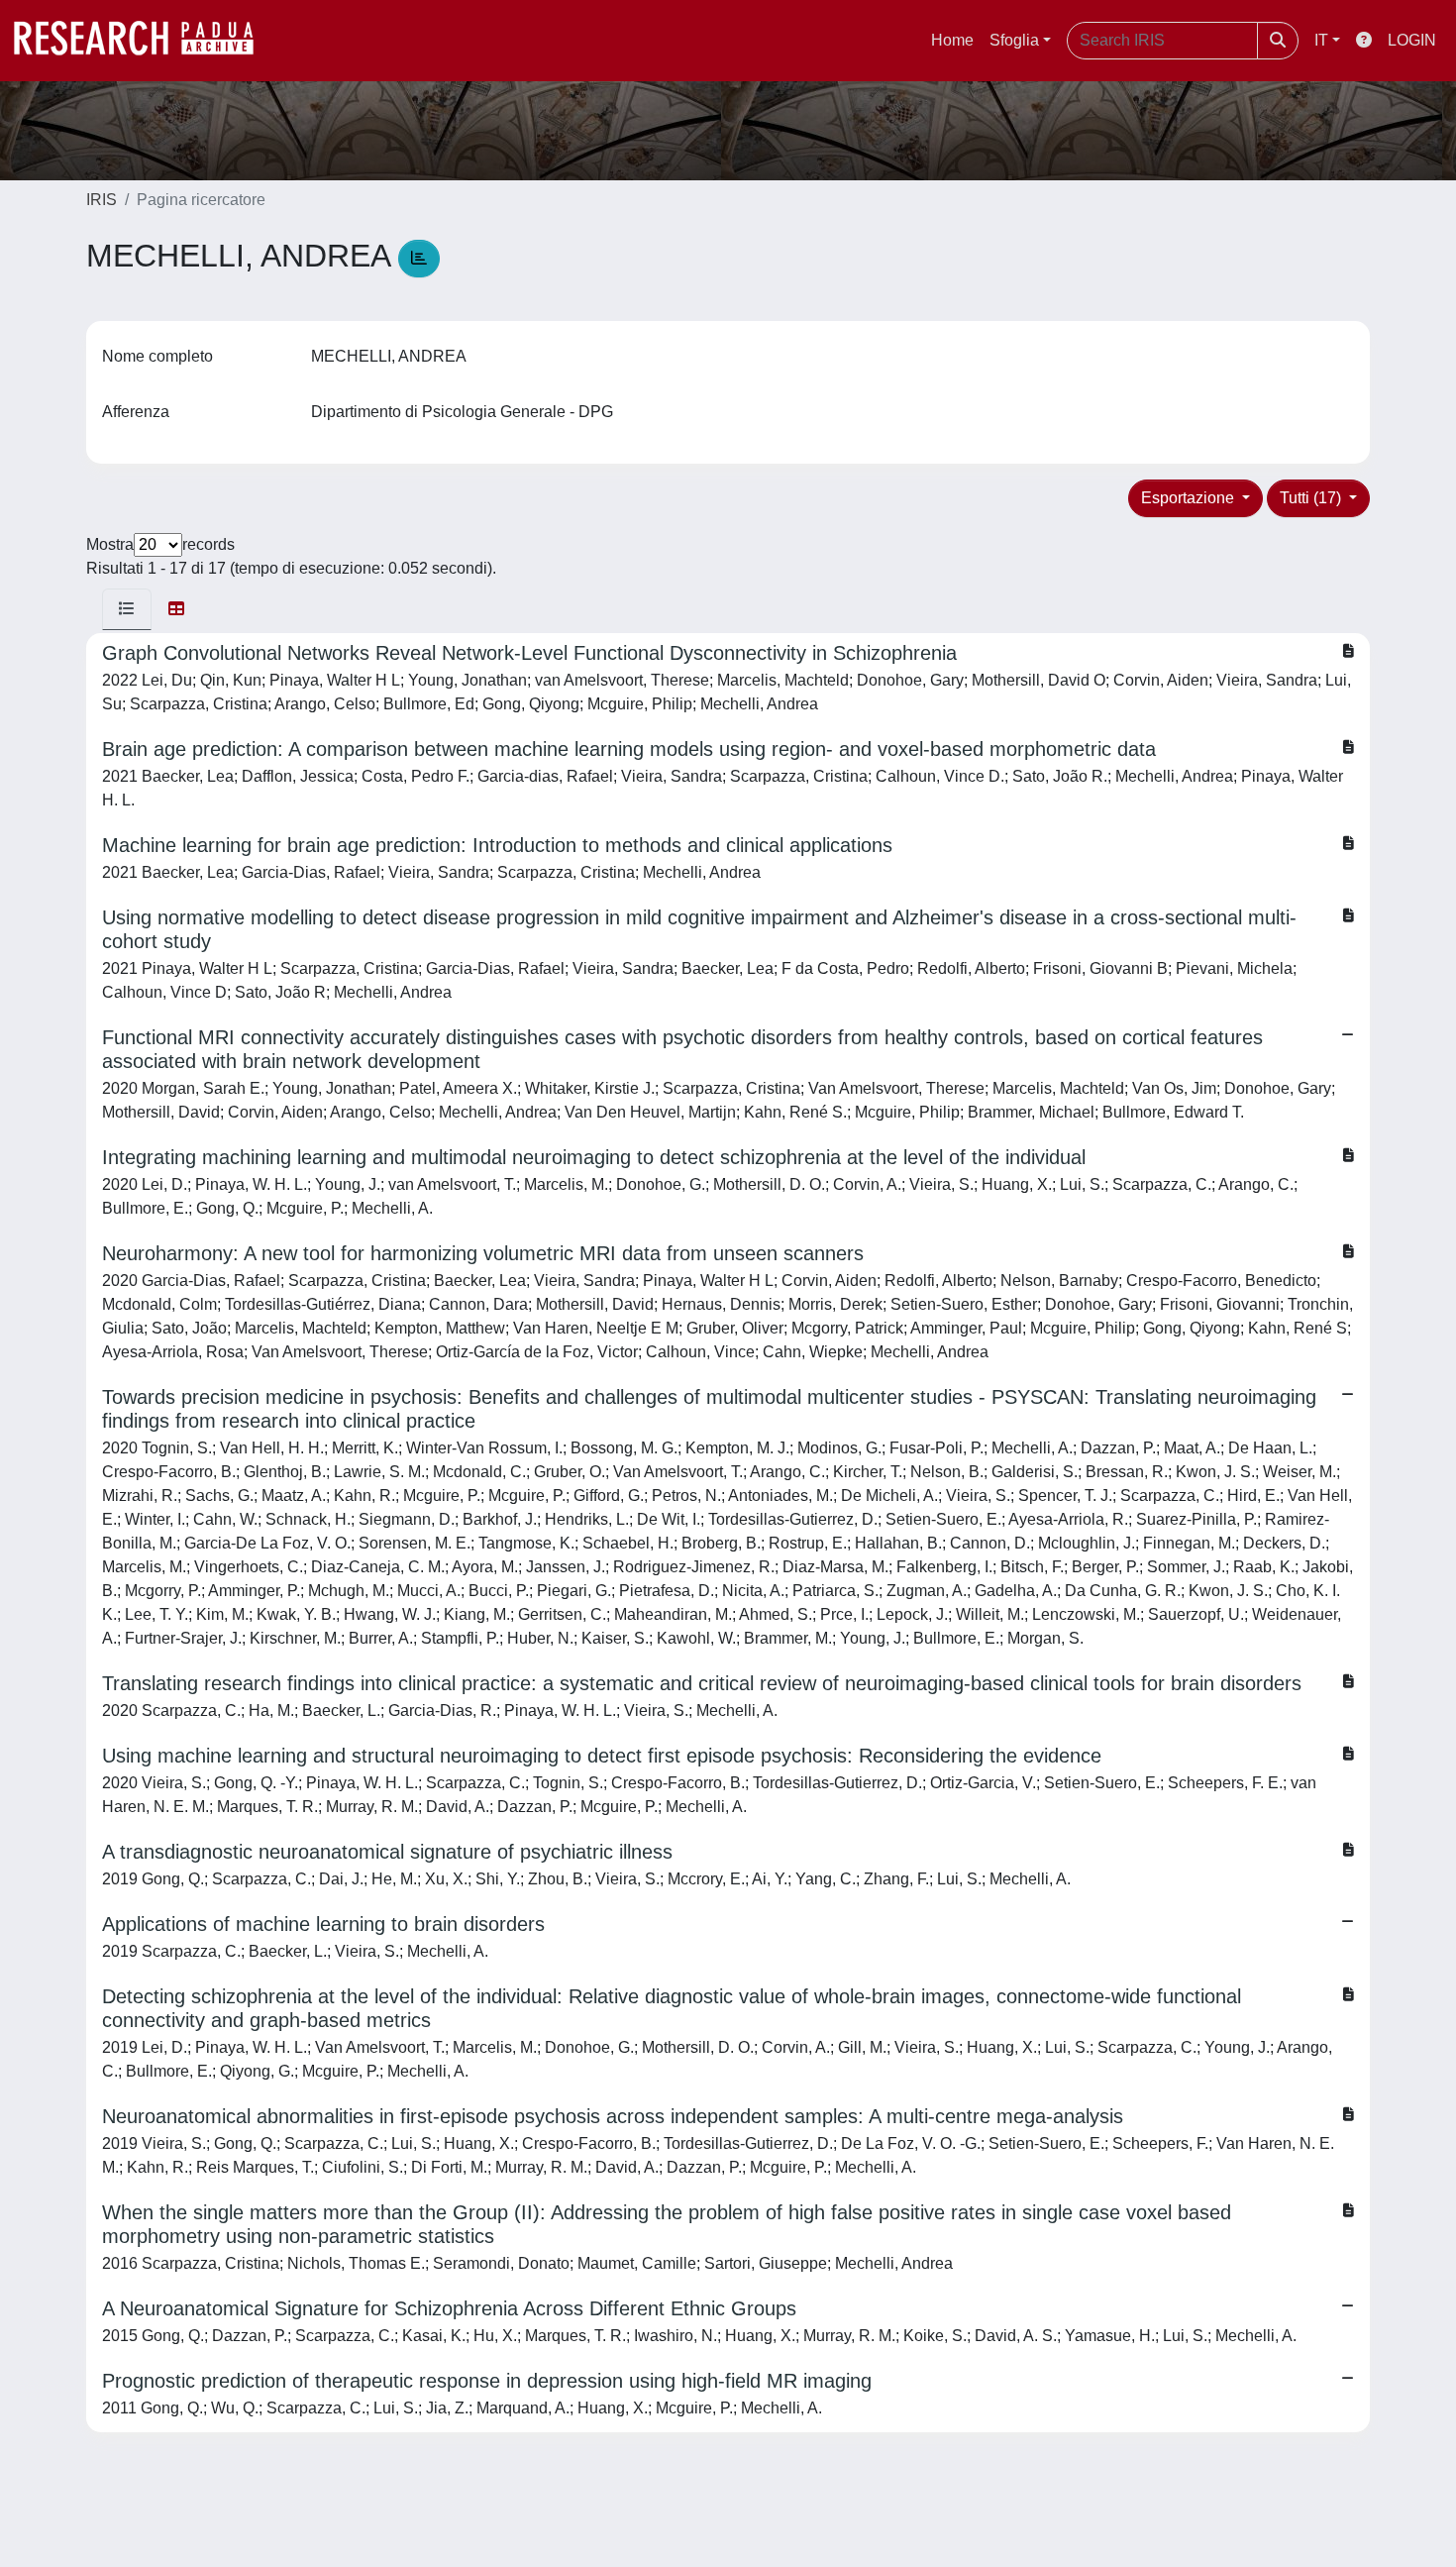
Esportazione (1190, 498)
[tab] (127, 609)
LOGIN (1412, 40)
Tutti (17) (1312, 498)
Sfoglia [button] (1014, 40)
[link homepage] (144, 41)
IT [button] (1321, 40)
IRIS (102, 200)
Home (952, 40)
